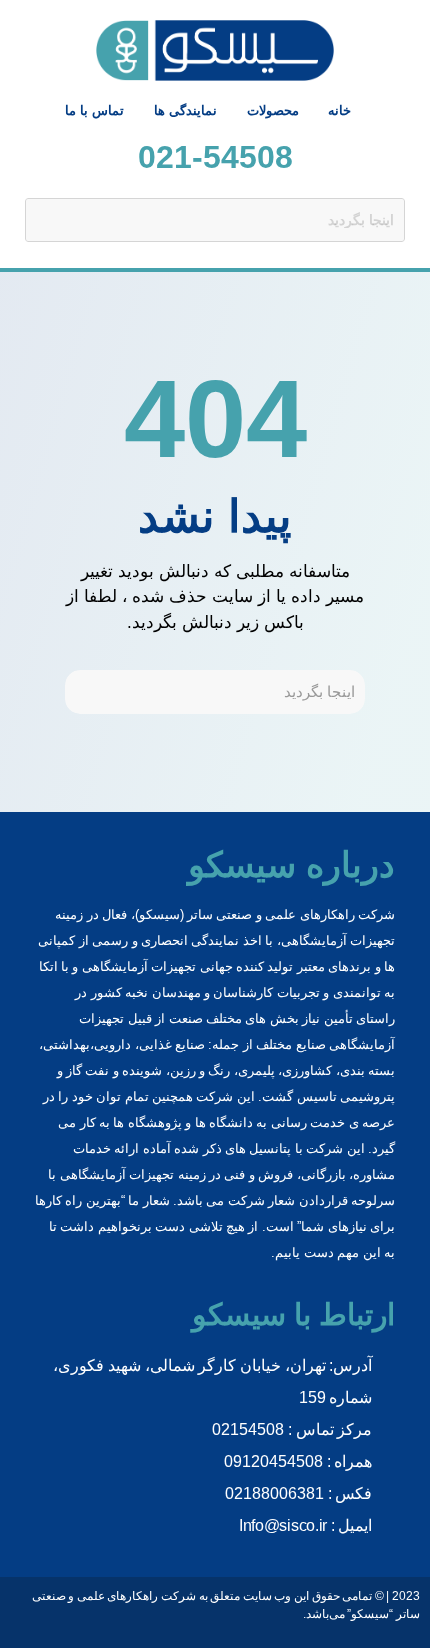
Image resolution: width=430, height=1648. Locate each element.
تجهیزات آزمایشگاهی (117, 1174)
